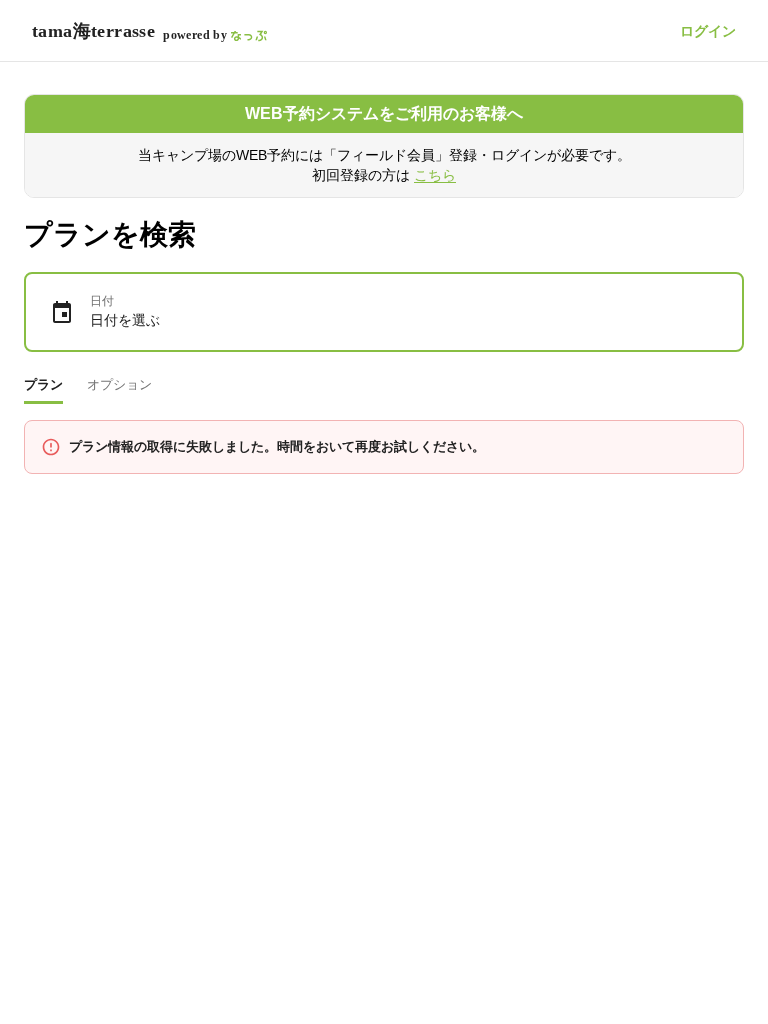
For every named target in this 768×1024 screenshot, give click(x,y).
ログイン (708, 31)
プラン (43, 384)
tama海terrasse (93, 31)
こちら (435, 175)
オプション (119, 384)
